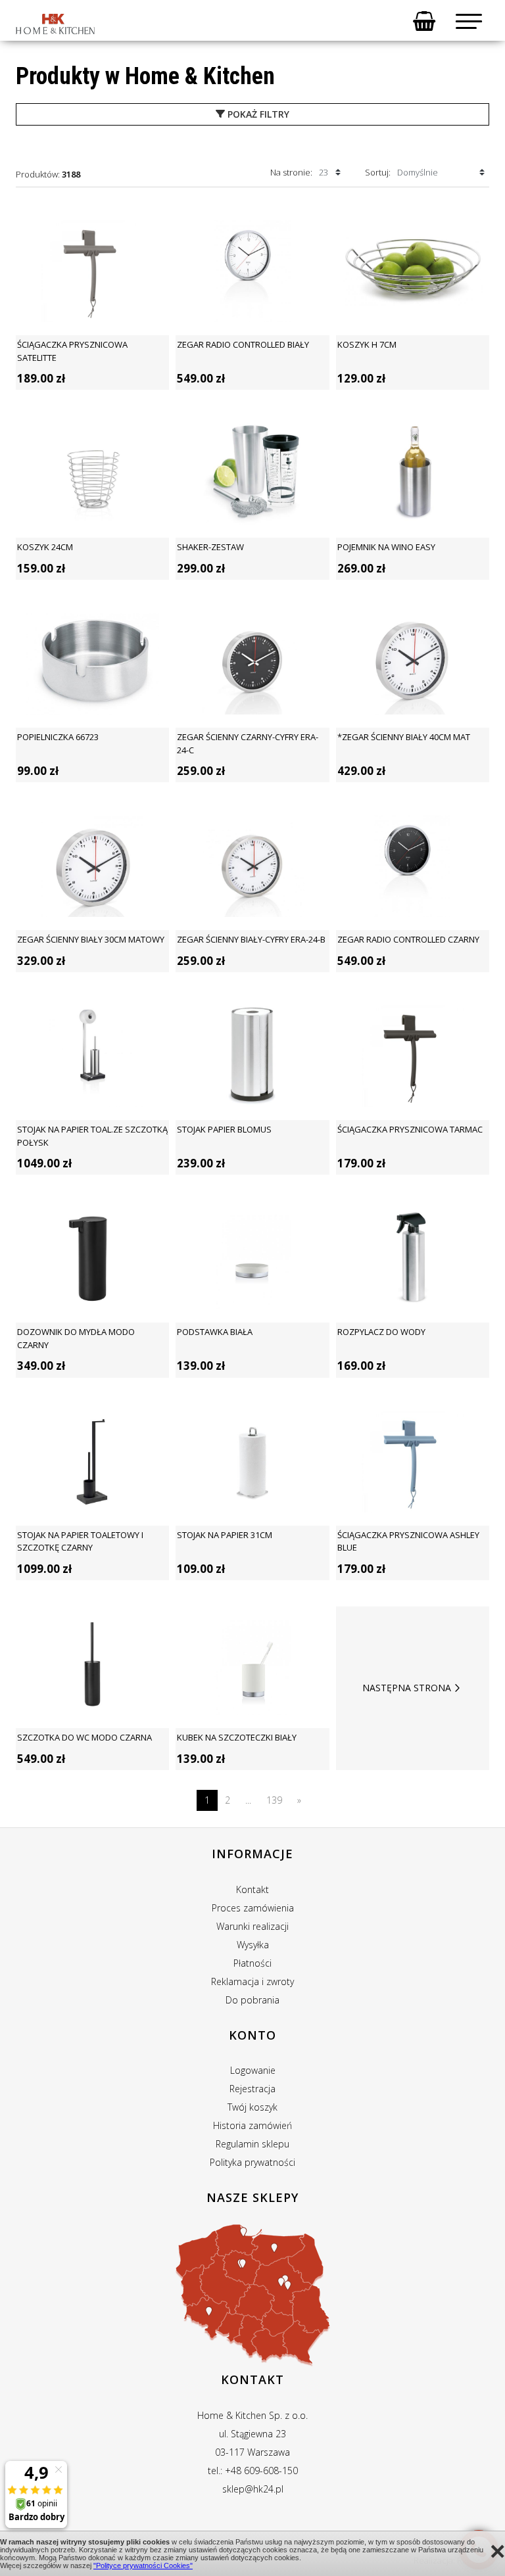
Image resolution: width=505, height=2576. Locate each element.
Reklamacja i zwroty (252, 1981)
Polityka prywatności (252, 2162)
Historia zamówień (252, 2125)
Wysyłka (253, 1945)
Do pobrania (252, 2000)
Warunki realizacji (252, 1926)
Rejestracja (252, 2089)
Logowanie (253, 2070)
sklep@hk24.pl (253, 2489)
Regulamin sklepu (252, 2144)
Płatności (252, 1963)
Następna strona (407, 1688)
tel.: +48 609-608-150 (253, 2471)
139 (274, 1800)
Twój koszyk (252, 2107)
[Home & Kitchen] (55, 24)
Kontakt (252, 1889)
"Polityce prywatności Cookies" (143, 2565)
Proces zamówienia (253, 1908)
